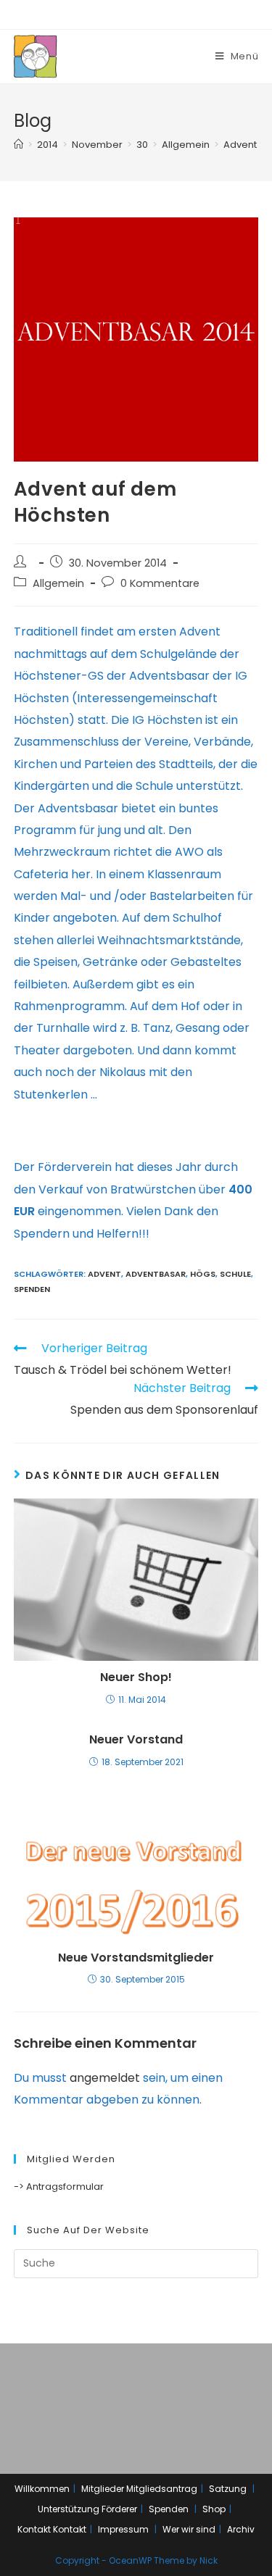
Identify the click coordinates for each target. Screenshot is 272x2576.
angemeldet (105, 2078)
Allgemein (58, 583)
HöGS (203, 1274)
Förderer (119, 2509)
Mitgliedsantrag (162, 2489)
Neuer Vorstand (136, 1740)
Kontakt (34, 2529)
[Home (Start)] (18, 145)
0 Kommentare (160, 583)
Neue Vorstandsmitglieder (136, 1958)
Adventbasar (156, 1274)
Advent (104, 1274)
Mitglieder (103, 2489)
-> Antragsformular (59, 2187)
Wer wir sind (189, 2529)
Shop (214, 2509)
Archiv (241, 2529)
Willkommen (42, 2489)
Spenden (32, 1289)
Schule (235, 1274)
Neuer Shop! (136, 1677)
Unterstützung (69, 2509)
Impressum (123, 2529)
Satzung (228, 2489)
